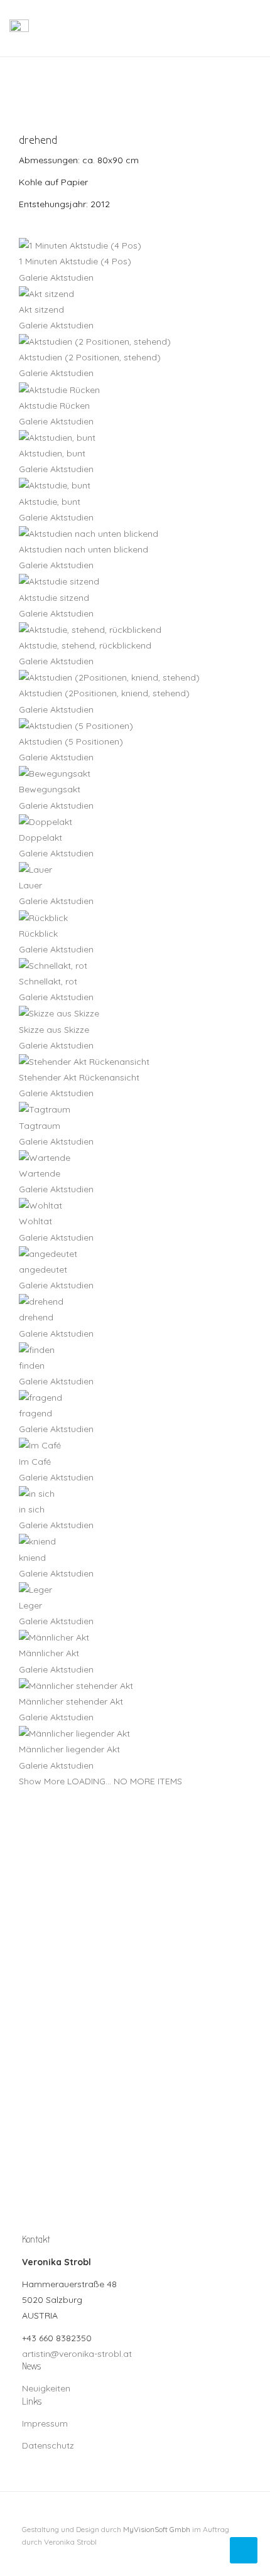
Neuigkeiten (46, 2388)
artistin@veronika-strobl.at (77, 2354)
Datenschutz (48, 2445)
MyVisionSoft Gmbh (157, 2529)
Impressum (45, 2423)
